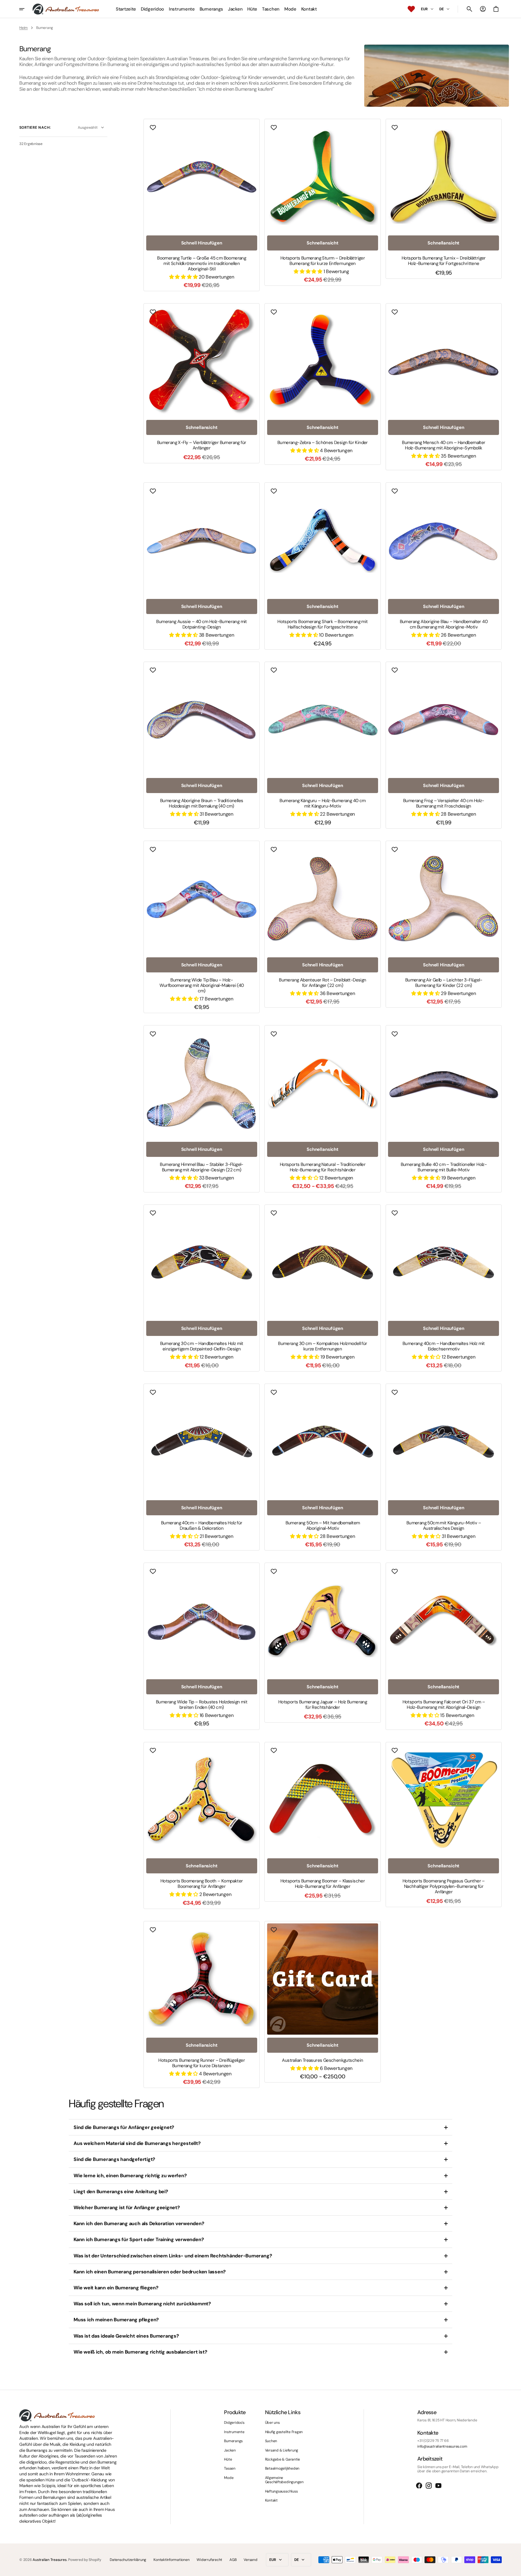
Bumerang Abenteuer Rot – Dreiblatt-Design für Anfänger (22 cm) (322, 983)
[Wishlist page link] (411, 9)
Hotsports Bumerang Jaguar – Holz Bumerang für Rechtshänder (323, 1705)
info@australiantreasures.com (442, 2446)
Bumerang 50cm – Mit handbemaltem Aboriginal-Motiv (323, 1526)
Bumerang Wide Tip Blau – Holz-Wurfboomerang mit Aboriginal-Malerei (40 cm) (202, 985)
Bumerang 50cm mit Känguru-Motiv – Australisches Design (444, 1526)
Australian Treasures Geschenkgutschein (322, 2060)
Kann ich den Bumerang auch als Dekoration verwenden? (139, 2223)
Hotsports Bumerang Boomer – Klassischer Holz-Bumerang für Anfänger (323, 1884)
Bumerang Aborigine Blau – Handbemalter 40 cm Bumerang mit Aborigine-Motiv (444, 624)
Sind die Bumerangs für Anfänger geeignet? (124, 2127)
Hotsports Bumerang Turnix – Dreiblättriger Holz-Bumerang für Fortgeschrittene (444, 261)
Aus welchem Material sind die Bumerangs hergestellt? (137, 2143)
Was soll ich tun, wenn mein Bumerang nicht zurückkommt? (142, 2304)
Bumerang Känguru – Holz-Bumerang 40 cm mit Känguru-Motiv (322, 803)
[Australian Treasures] (66, 9)
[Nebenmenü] (26, 9)
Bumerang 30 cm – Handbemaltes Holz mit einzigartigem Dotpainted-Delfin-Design (202, 1346)
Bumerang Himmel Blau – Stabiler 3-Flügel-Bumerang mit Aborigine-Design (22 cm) (201, 1167)
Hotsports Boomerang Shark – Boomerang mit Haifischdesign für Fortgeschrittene (322, 624)
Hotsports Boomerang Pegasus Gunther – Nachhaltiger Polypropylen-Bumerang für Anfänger (444, 1886)
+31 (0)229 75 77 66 (433, 2441)
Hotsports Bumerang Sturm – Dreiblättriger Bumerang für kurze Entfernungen (323, 261)
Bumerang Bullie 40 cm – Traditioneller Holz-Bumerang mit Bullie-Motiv (444, 1167)
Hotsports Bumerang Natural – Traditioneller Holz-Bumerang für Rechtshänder (323, 1167)
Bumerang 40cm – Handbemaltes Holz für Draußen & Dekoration (202, 1526)
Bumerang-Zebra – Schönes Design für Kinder (323, 442)
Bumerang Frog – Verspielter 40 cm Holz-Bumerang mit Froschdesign (444, 803)
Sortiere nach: (35, 128)
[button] (469, 9)
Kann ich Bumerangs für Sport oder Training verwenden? (139, 2239)
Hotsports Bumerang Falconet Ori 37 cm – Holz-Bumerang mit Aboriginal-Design (444, 1705)
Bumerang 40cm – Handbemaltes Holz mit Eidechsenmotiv (444, 1346)
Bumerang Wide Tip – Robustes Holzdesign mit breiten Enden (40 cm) (202, 1705)
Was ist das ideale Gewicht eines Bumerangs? (126, 2336)
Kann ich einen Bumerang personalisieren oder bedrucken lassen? (150, 2272)
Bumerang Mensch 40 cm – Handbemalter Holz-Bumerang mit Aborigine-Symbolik (444, 445)
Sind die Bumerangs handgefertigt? (114, 2159)
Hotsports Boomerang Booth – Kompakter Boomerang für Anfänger (202, 1884)
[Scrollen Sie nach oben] (514, 2569)
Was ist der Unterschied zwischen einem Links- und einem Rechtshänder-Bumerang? (173, 2256)
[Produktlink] (202, 205)
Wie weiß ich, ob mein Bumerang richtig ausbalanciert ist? (140, 2352)
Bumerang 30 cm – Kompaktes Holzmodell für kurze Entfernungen (322, 1346)
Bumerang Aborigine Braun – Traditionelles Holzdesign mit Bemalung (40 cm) (202, 803)
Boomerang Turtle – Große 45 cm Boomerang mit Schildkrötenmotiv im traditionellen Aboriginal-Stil (202, 263)
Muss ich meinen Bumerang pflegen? (116, 2320)
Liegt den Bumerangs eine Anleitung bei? (121, 2192)
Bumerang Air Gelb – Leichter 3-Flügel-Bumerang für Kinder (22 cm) (444, 983)
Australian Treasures (49, 2560)
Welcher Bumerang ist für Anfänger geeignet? (127, 2208)
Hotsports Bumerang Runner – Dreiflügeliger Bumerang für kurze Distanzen (202, 2063)
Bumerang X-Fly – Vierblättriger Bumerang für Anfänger (202, 445)
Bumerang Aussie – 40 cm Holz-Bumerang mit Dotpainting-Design (201, 624)
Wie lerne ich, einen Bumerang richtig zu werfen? (130, 2176)
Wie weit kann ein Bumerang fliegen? (116, 2288)
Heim (24, 28)
